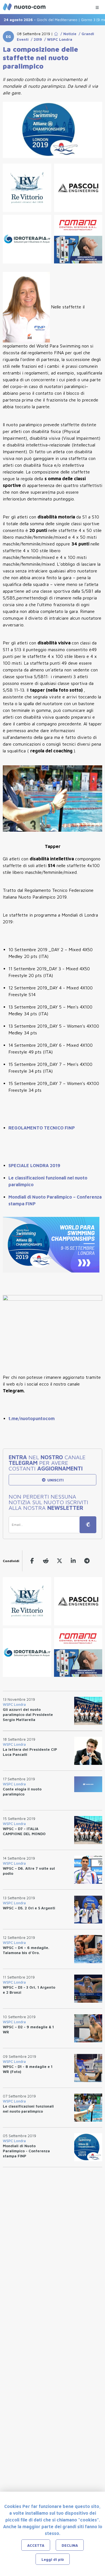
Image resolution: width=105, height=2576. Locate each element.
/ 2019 (35, 39)
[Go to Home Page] (56, 34)
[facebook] (32, 1561)
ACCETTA (36, 2545)
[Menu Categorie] (97, 6)
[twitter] (60, 1561)
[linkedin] (73, 1561)
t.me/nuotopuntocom (32, 1418)
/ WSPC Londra (57, 39)
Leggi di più (53, 2559)
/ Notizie (67, 34)
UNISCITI (55, 1480)
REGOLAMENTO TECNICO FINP (42, 1128)
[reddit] (46, 1561)
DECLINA (70, 2545)
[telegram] (87, 1561)
